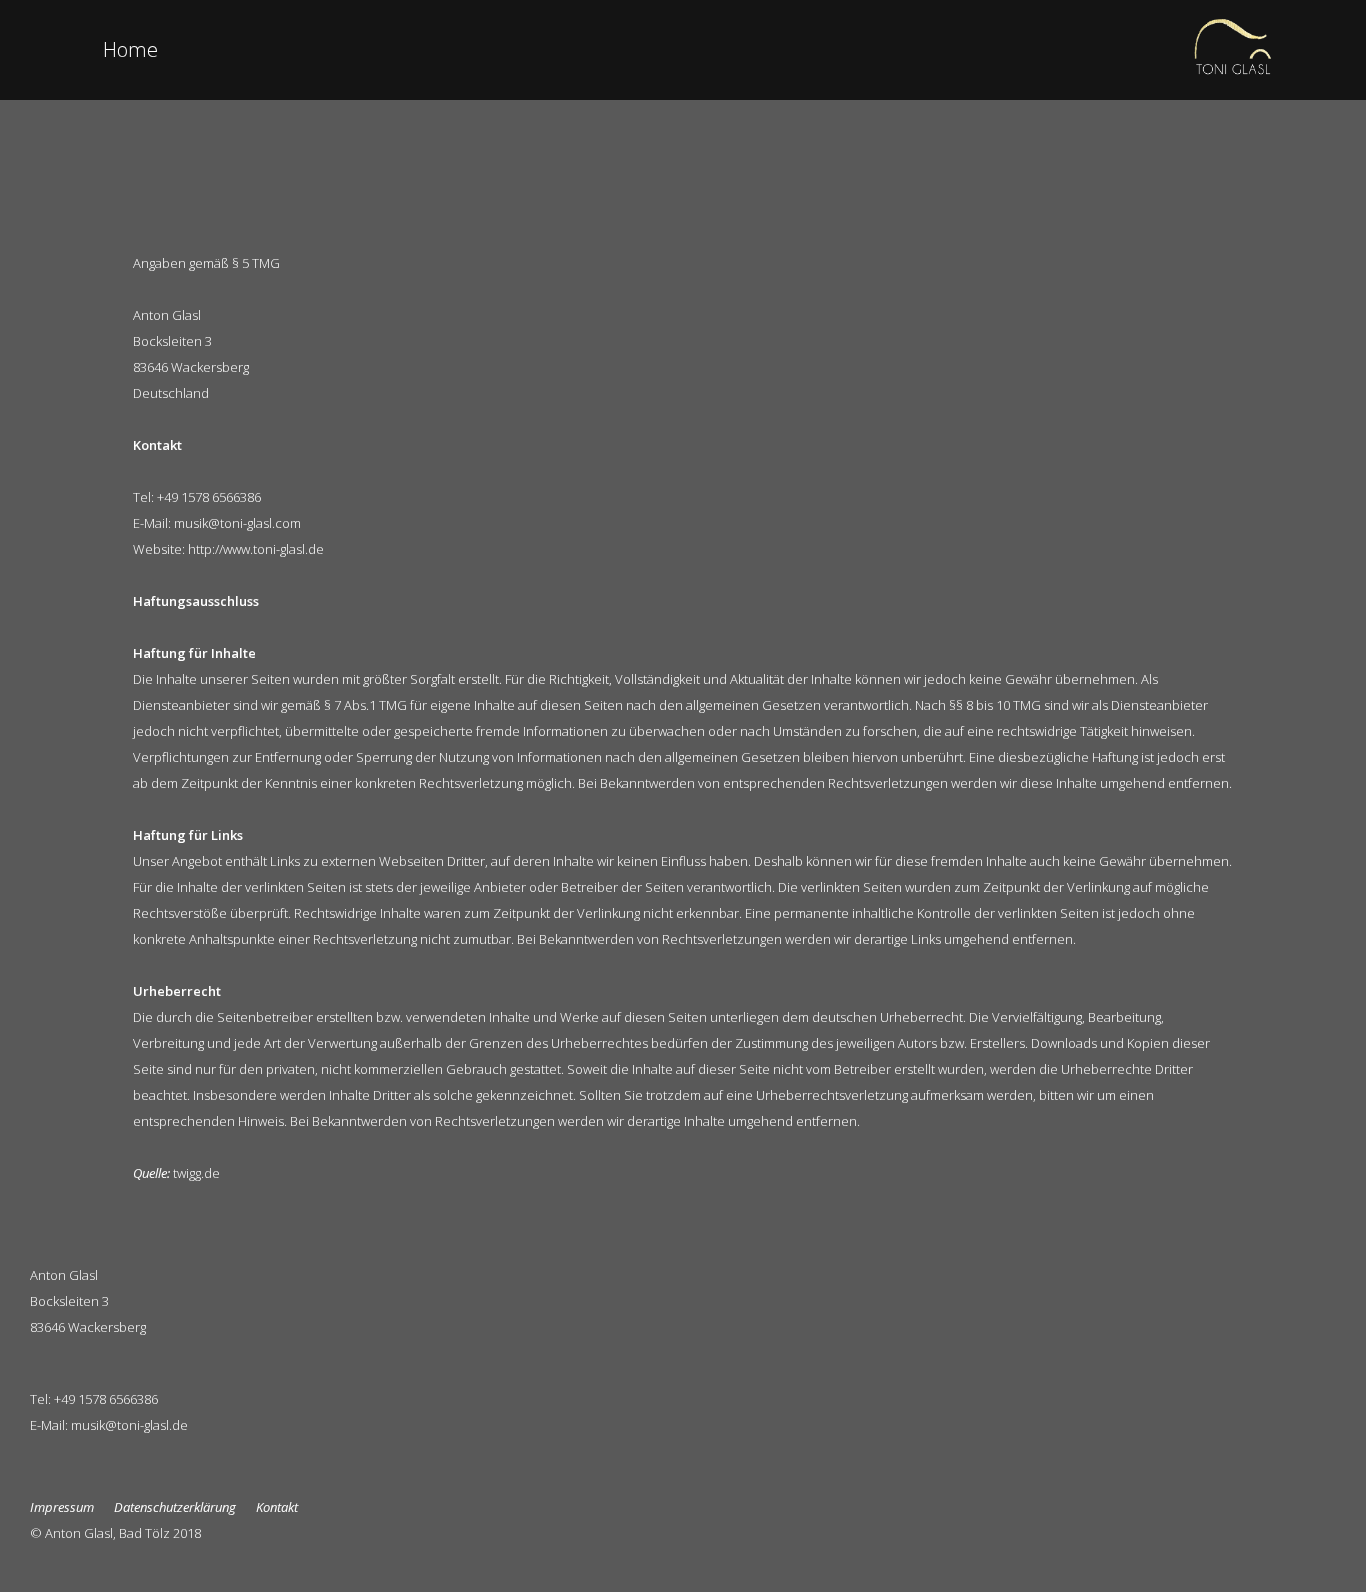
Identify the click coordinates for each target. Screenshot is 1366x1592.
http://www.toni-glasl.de (256, 549)
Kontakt (277, 1507)
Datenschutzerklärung (175, 1507)
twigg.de (196, 1173)
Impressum (62, 1507)
